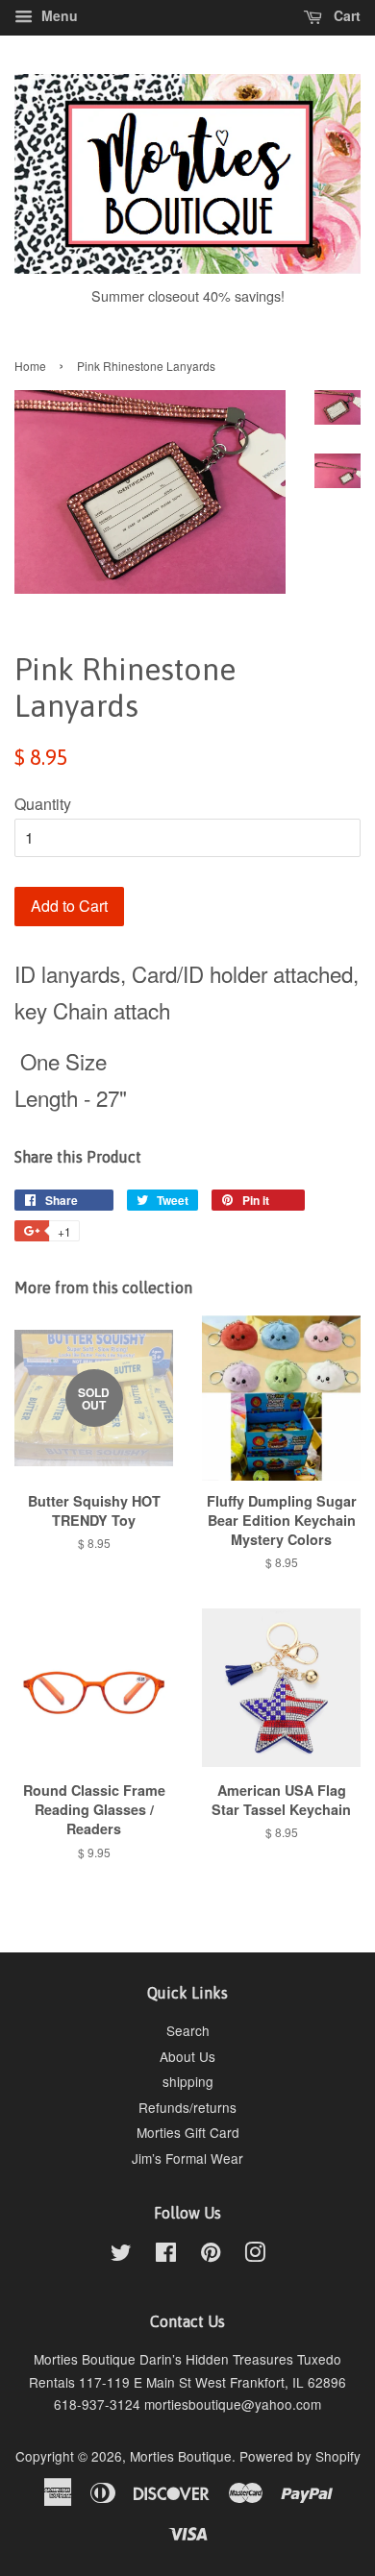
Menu (58, 15)
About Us (187, 2056)
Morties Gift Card (188, 2132)
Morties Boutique (181, 2456)
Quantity (43, 804)
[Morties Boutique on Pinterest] (211, 2255)
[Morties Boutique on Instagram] (255, 2255)
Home (30, 366)
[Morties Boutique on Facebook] (166, 2255)
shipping (188, 2081)
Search (188, 2030)
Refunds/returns (187, 2107)
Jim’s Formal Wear (187, 2158)
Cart (345, 15)
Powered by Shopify (300, 2456)
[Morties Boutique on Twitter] (121, 2255)
